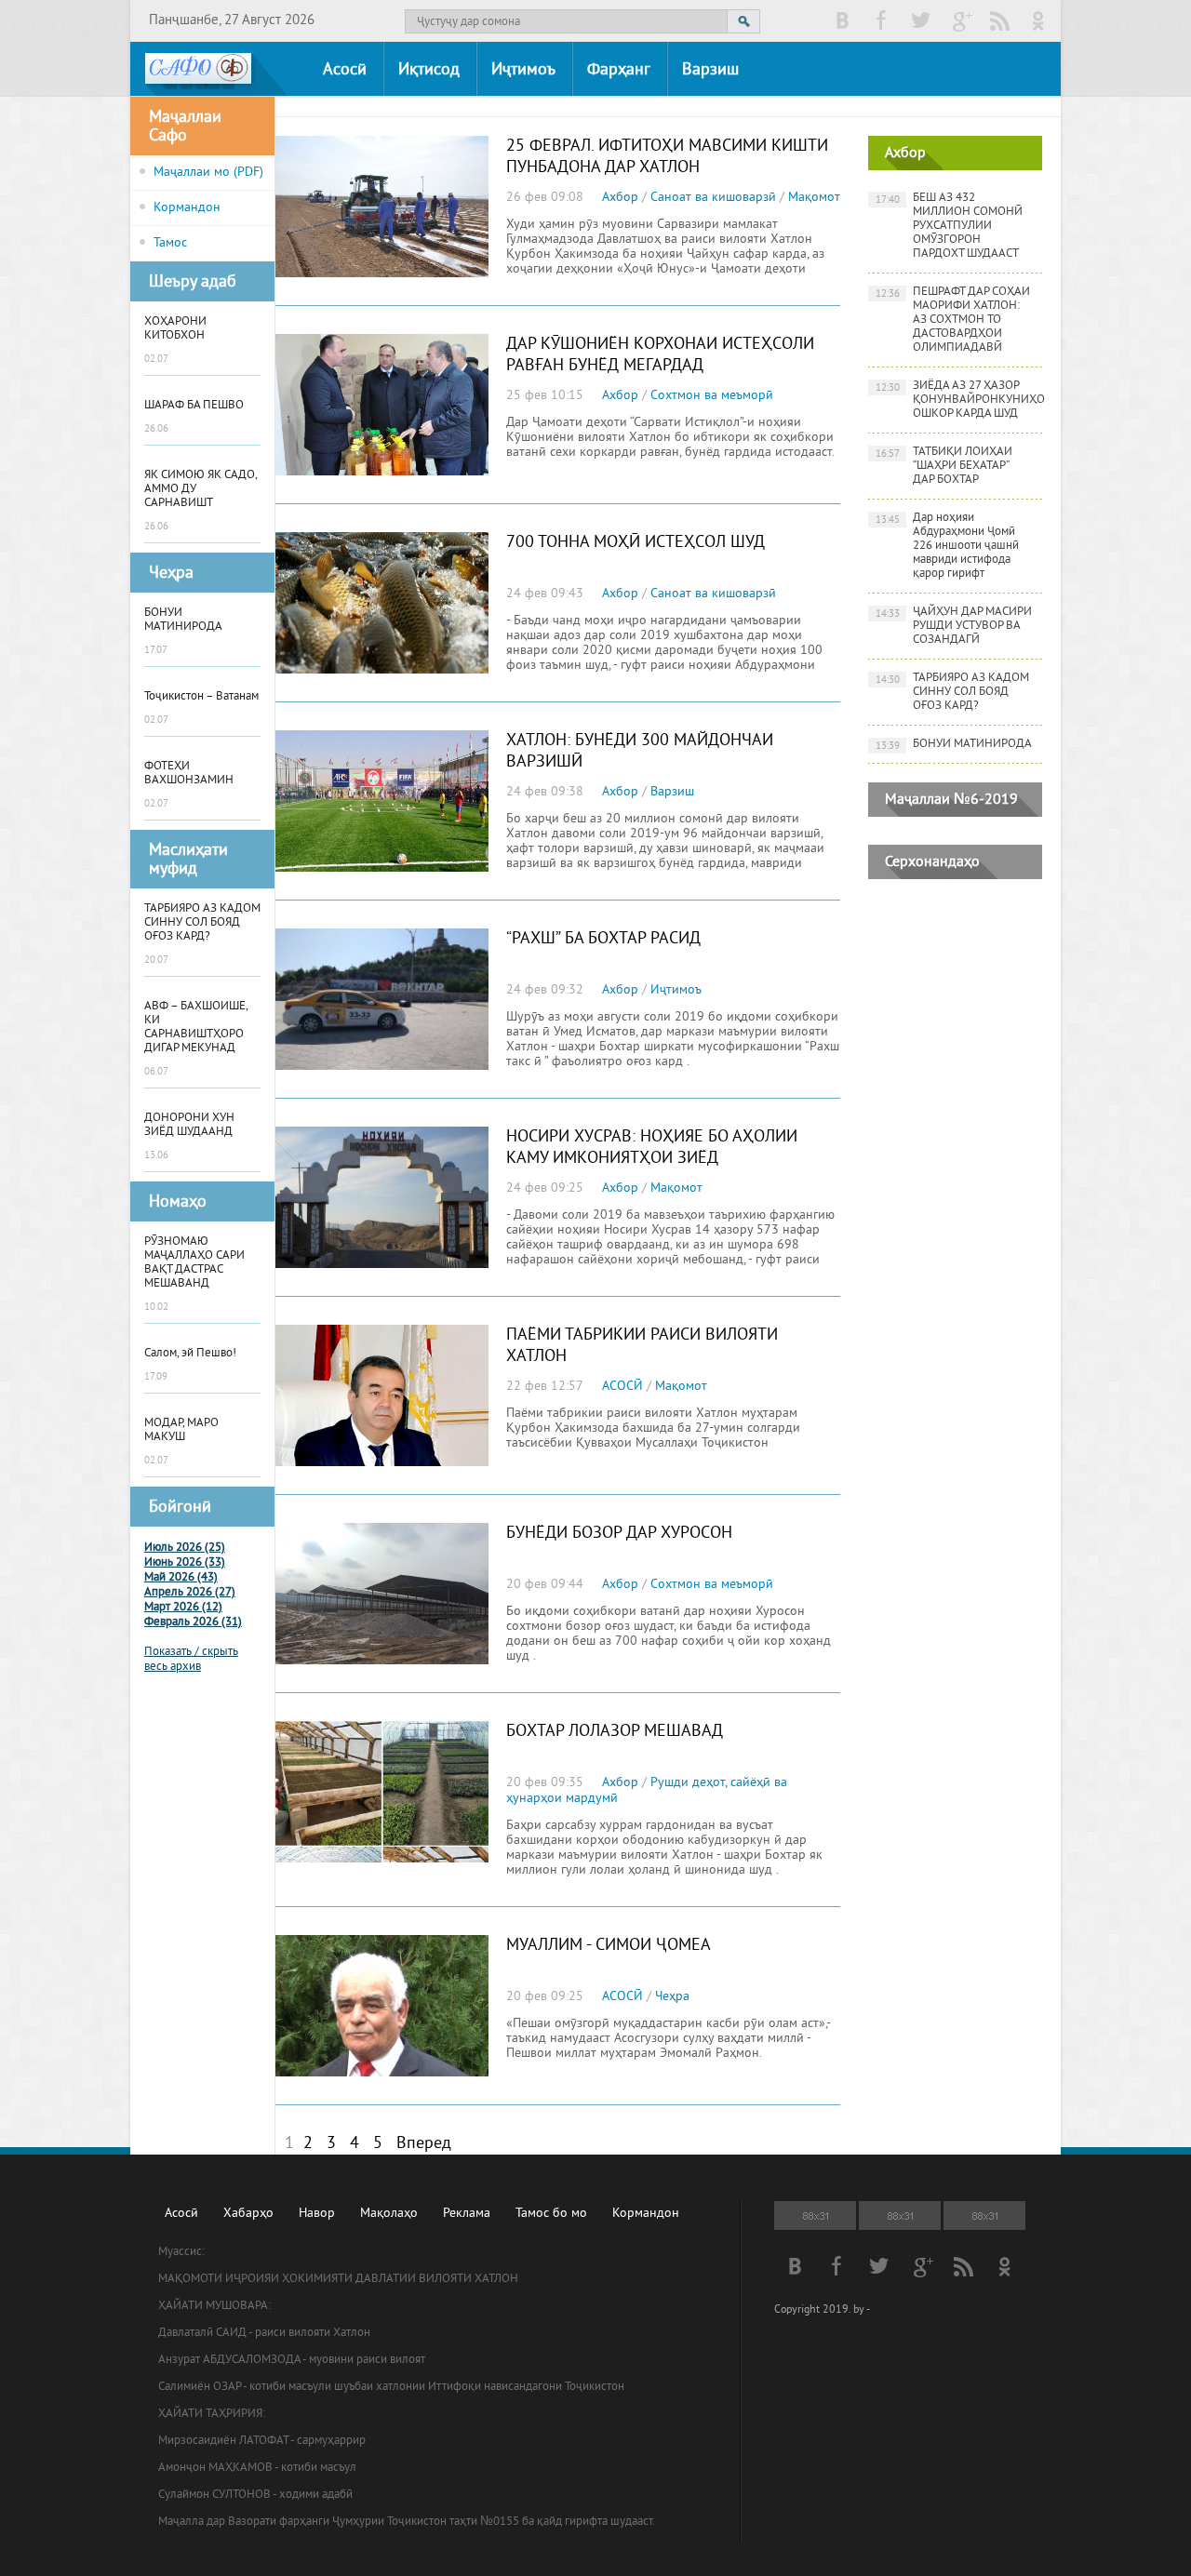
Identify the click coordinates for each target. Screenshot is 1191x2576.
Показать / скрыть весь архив (191, 1660)
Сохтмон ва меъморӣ (712, 396)
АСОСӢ (622, 1387)
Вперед (424, 2144)
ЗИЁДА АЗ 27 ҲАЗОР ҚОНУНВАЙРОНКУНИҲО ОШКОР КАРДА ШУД (959, 400)
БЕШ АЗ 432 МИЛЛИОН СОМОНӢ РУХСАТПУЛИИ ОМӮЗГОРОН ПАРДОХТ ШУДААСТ (950, 226)
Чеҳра (672, 1997)
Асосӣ (345, 70)
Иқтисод (429, 70)
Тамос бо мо (551, 2214)
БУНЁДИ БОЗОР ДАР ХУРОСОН (619, 1534)
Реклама (467, 2214)
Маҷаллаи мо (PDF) (208, 173)
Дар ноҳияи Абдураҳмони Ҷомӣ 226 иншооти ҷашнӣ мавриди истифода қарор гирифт (948, 546)
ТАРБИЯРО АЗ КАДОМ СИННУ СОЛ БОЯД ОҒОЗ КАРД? (953, 692)
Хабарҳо (248, 2214)
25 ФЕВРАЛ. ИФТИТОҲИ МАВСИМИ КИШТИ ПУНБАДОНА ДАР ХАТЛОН (667, 157)
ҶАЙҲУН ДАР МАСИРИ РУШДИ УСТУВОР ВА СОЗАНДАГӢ (954, 626)
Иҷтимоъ (523, 70)
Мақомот (814, 198)
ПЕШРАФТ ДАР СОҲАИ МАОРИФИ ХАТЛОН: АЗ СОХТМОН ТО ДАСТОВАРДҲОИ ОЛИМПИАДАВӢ (953, 320)
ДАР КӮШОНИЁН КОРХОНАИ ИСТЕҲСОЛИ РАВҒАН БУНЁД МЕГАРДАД (660, 355)
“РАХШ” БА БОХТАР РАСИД (603, 939)
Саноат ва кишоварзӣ (713, 198)
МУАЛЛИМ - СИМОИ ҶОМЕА (609, 1946)
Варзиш (710, 70)
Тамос (170, 243)
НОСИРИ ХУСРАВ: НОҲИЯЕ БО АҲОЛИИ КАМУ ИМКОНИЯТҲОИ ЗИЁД (652, 1148)
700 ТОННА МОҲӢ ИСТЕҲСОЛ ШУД (636, 543)
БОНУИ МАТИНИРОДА (954, 745)
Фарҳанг (619, 70)
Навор (317, 2214)
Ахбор (620, 198)
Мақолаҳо (389, 2214)
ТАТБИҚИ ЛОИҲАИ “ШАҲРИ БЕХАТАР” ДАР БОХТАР (944, 466)
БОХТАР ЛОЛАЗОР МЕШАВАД (615, 1732)
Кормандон (187, 208)
